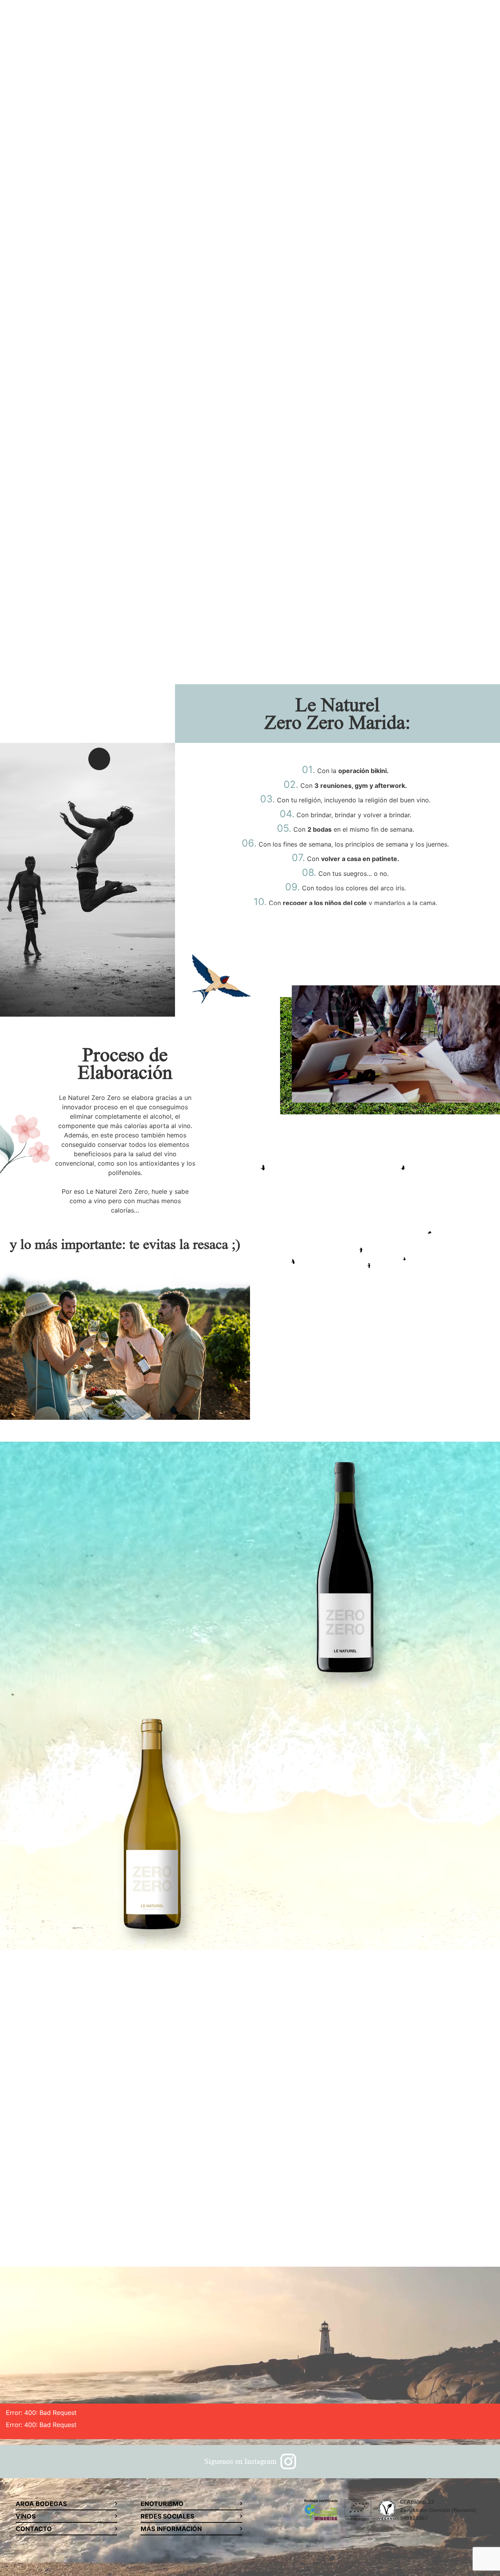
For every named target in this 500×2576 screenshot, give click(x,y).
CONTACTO (34, 2529)
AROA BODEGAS (41, 2504)
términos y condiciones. (359, 2222)
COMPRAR (184, 1470)
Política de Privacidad (287, 2222)
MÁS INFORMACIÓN (171, 2529)
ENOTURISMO (162, 2504)
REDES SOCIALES (167, 2516)
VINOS (26, 2516)
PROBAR (160, 340)
